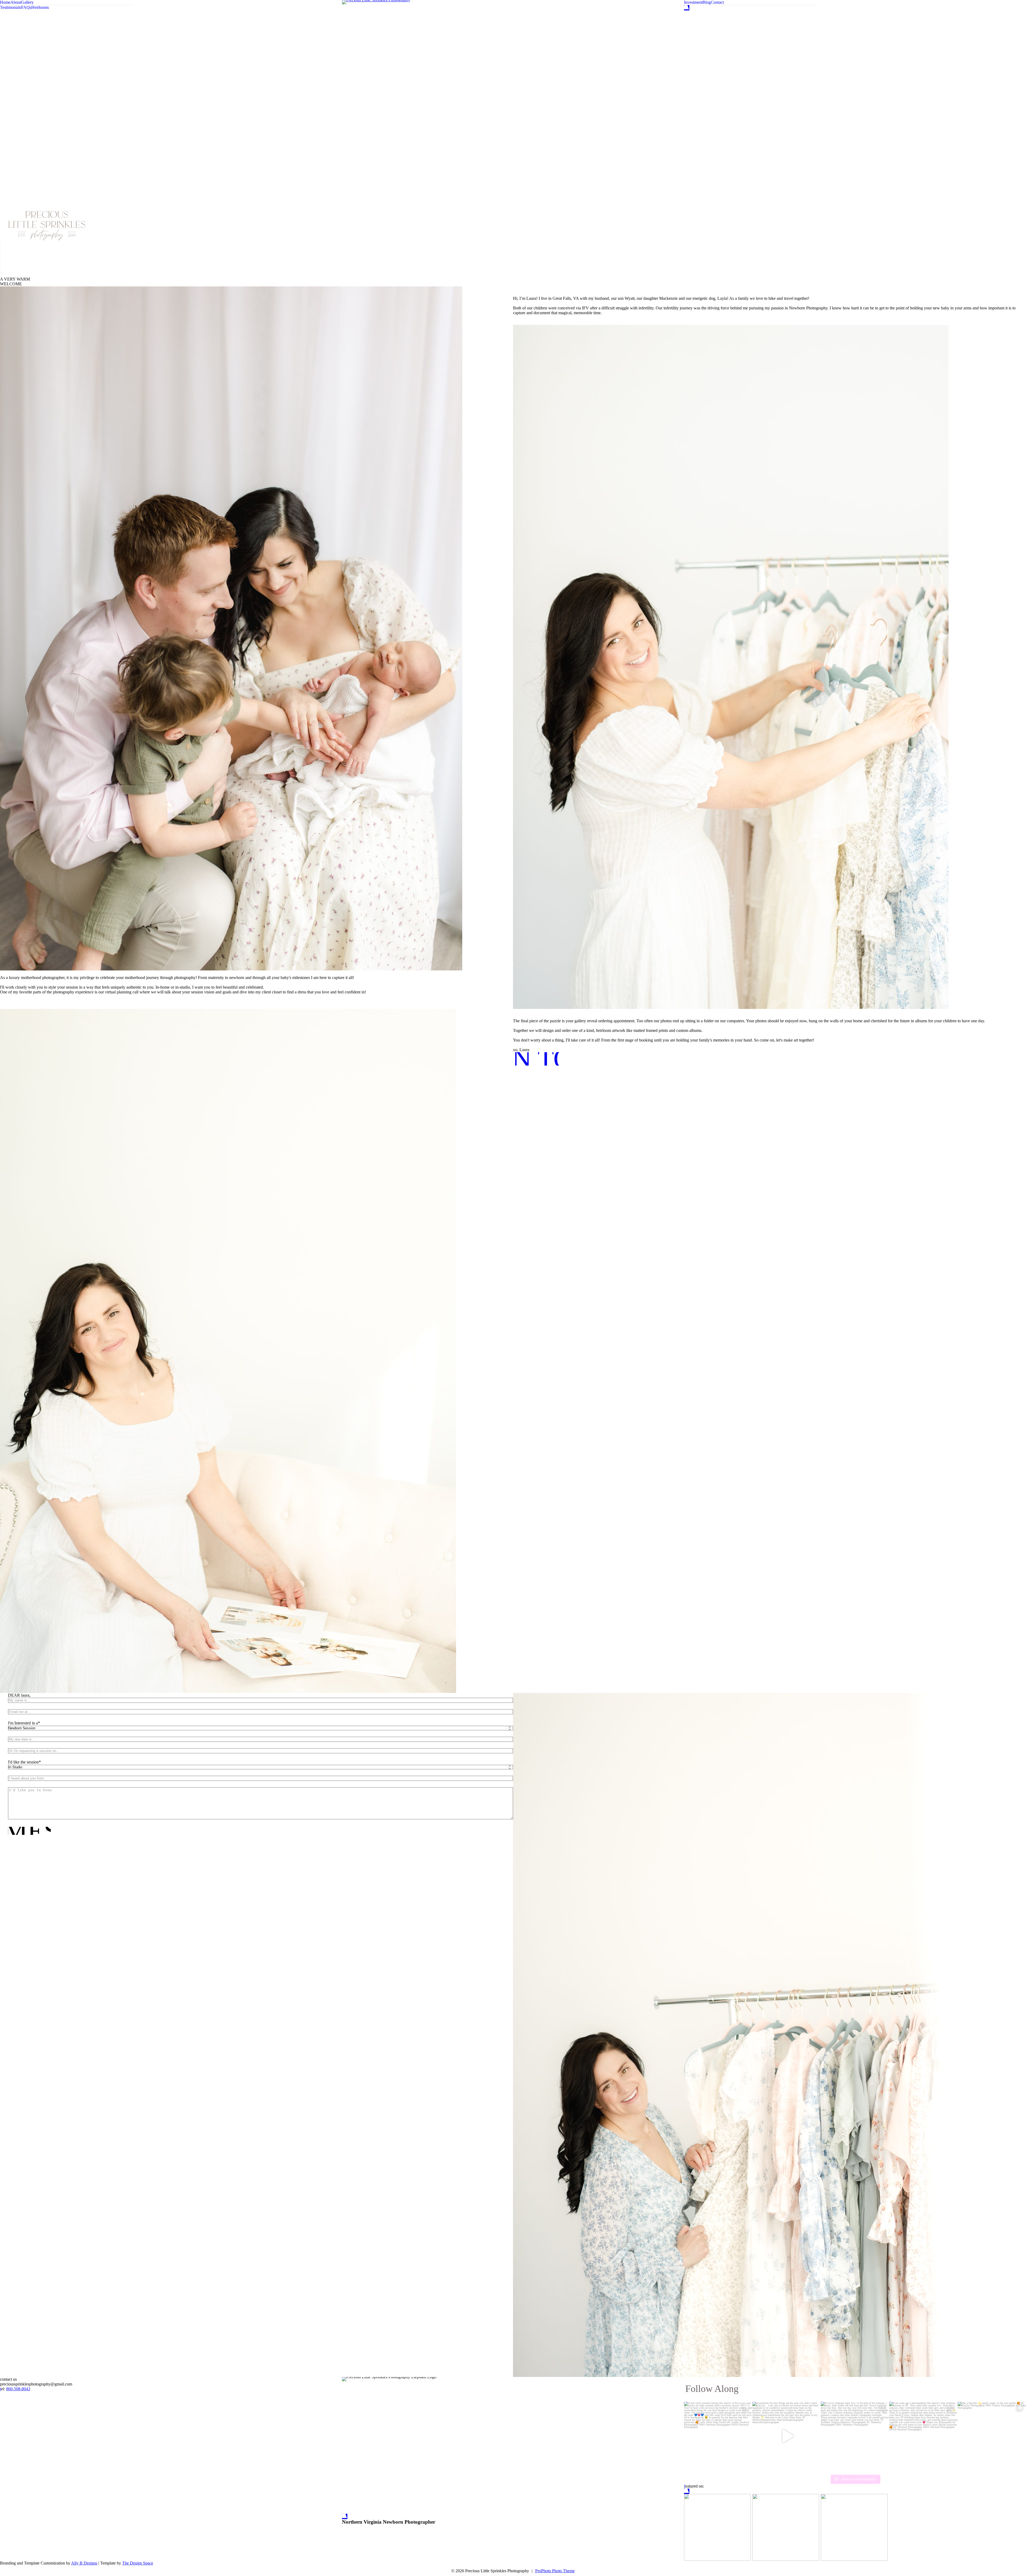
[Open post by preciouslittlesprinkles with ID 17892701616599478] (787, 2436)
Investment (693, 2)
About (16, 2)
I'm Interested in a (23, 1723)
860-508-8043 (18, 2389)
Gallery (27, 2)
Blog (707, 2)
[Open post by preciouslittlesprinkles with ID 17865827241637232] (855, 2436)
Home (5, 2)
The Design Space (138, 2563)
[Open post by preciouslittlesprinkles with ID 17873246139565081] (718, 2436)
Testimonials (11, 7)
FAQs (26, 7)
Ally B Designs (84, 2563)
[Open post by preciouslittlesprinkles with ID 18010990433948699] (992, 2436)
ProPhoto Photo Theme (555, 2571)
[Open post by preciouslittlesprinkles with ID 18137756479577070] (923, 2436)
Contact (717, 2)
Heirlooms (40, 7)
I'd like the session (23, 1762)
